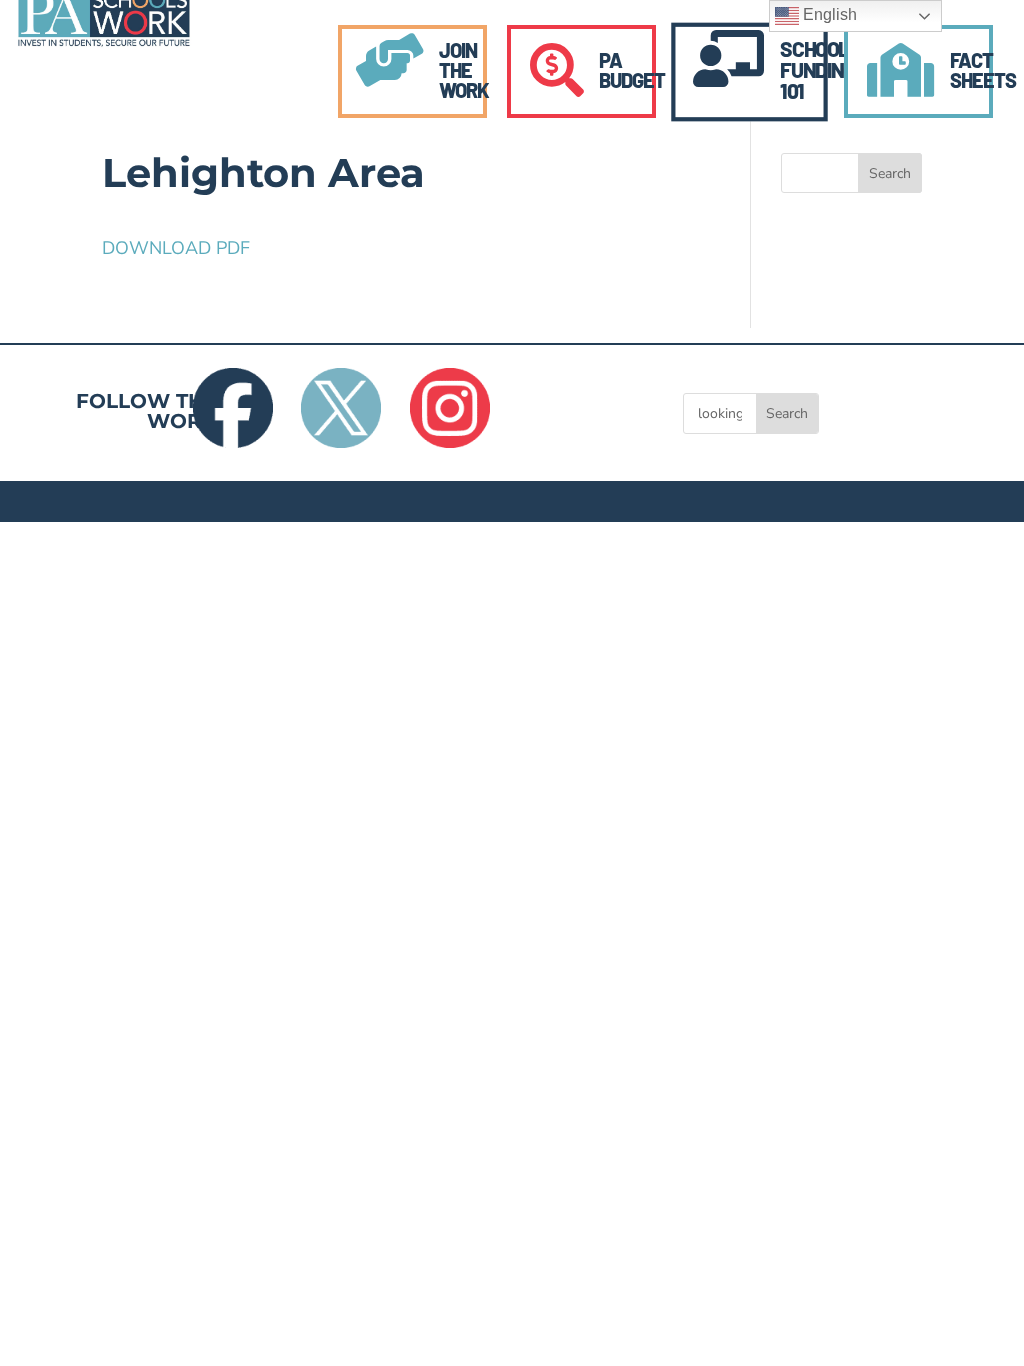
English (828, 14)
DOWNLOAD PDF (176, 248)
